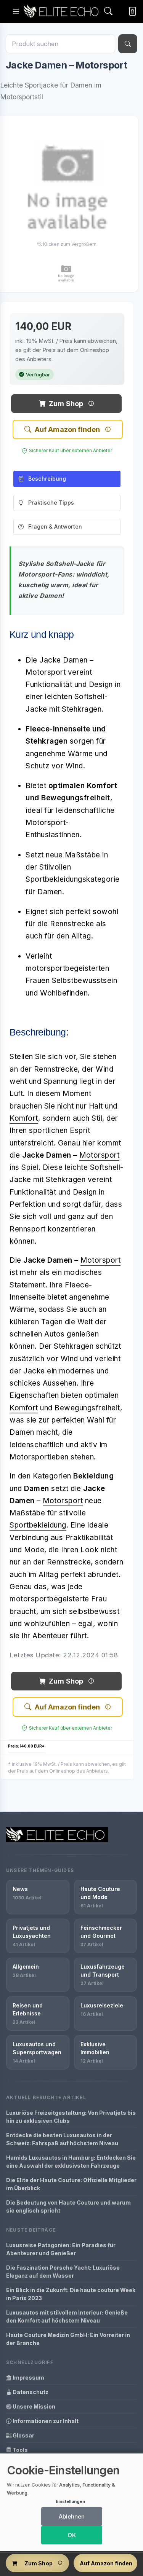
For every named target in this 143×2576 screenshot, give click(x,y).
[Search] (108, 12)
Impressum (28, 2378)
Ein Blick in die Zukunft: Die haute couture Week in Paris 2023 (71, 2294)
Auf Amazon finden (67, 429)
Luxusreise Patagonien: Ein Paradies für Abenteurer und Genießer (61, 2249)
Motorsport (99, 1155)
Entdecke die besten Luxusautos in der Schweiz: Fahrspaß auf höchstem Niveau (62, 2139)
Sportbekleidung (38, 1525)
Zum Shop (66, 404)
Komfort (24, 1118)
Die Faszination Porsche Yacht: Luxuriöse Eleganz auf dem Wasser (63, 2272)
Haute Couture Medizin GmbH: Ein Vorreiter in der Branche (68, 2339)
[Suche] (128, 44)
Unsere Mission (33, 2406)
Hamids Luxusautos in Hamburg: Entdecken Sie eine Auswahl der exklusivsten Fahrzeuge (71, 2162)
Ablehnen (72, 2516)
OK (72, 2535)
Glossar (23, 2435)
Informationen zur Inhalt (45, 2421)
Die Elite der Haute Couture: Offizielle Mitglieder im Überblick (71, 2184)
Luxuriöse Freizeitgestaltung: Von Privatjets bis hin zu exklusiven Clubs (71, 2117)
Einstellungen (70, 2501)
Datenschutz (30, 2392)
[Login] (131, 12)
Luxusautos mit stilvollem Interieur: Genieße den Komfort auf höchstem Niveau (67, 2316)
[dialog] (71, 2502)
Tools (20, 2450)
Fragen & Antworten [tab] (55, 527)
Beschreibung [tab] (47, 479)
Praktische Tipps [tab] (51, 503)
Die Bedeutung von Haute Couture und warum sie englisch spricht (68, 2206)
